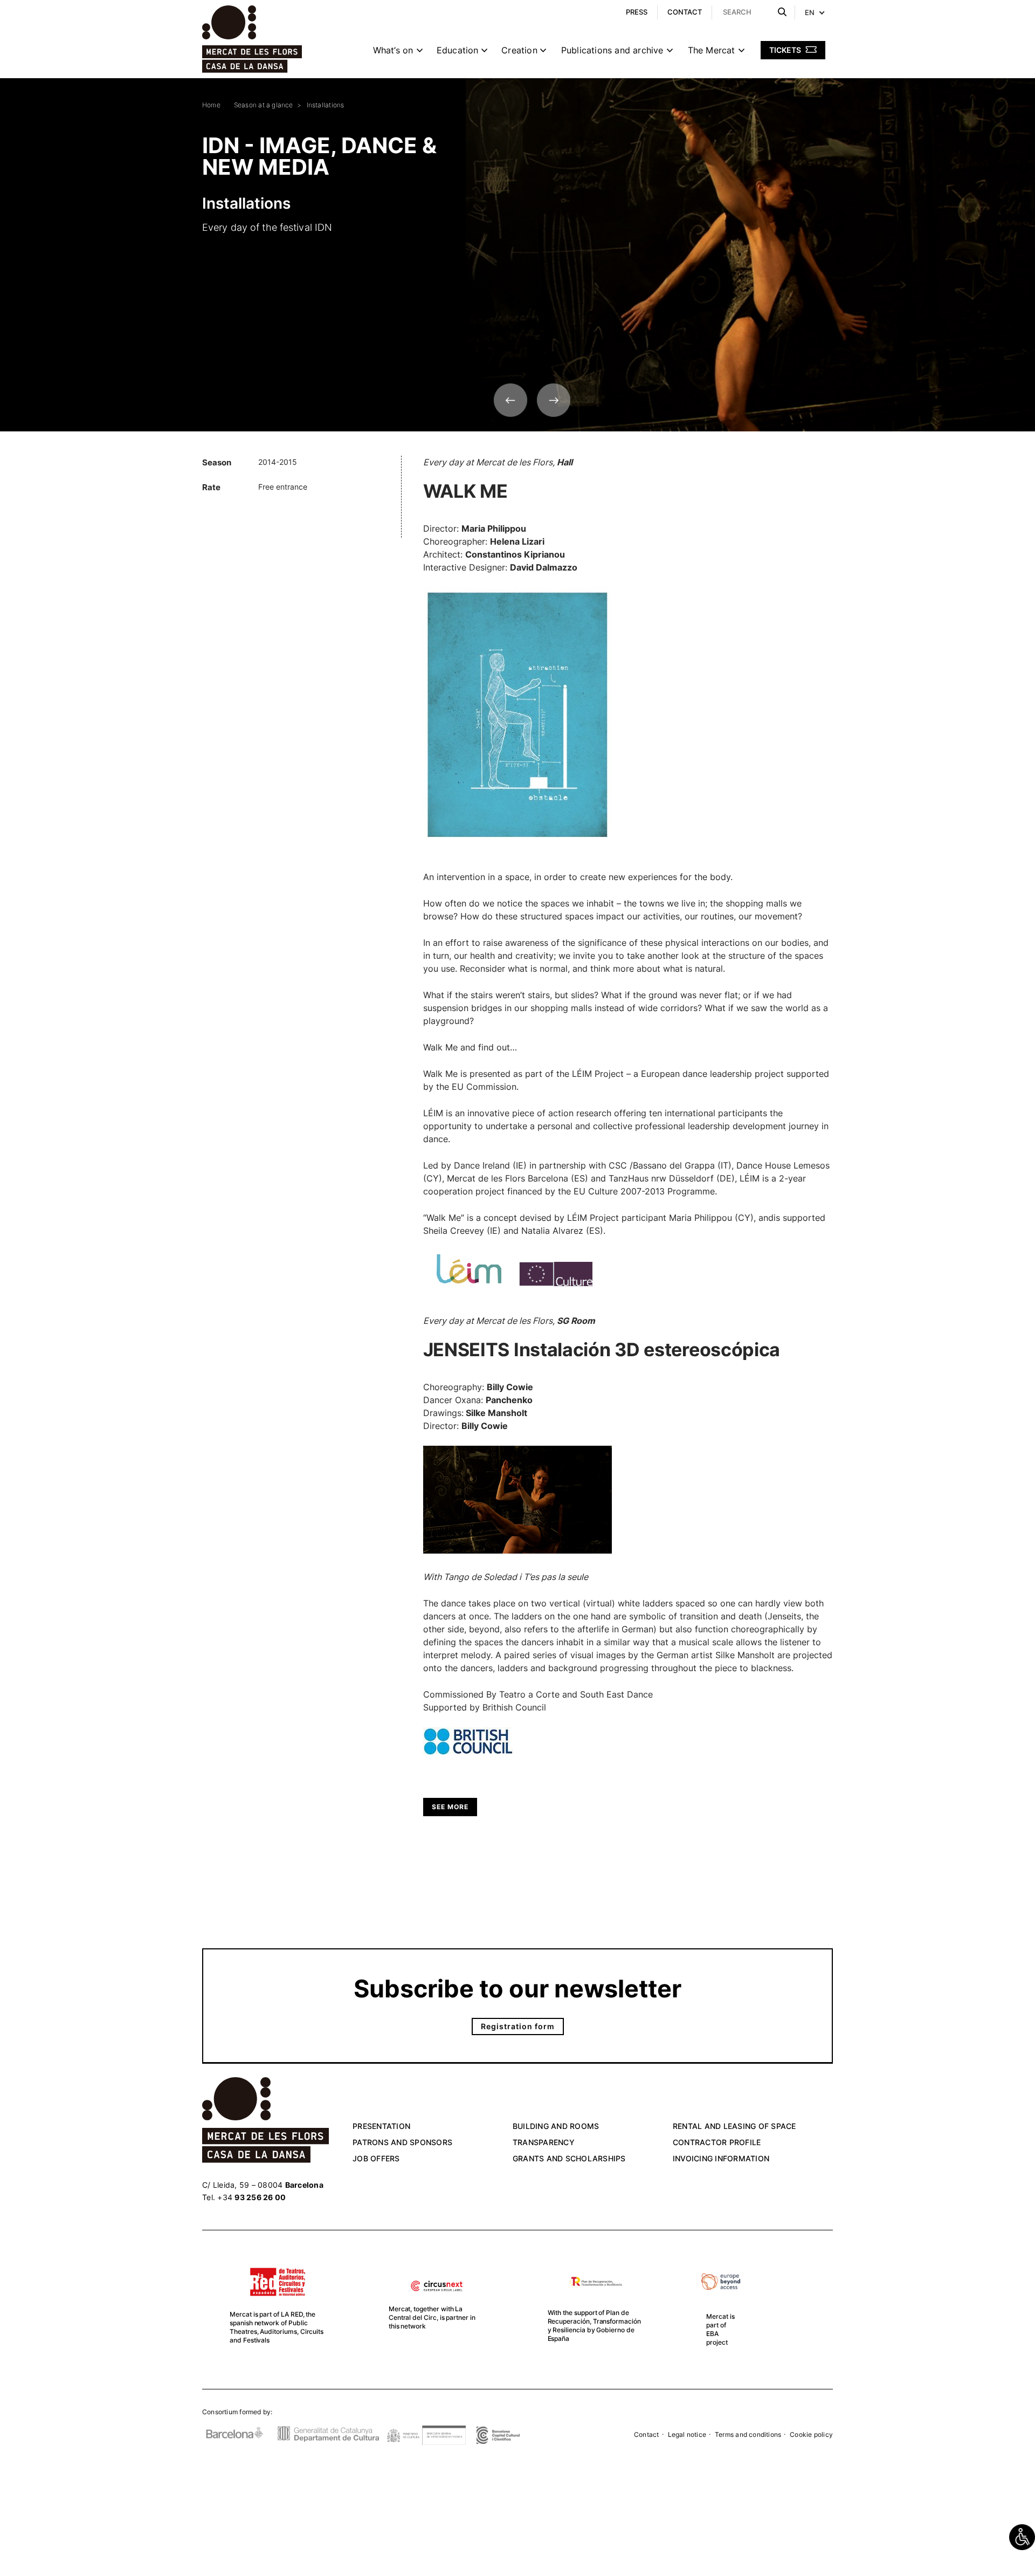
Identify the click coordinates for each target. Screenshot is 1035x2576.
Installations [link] (326, 105)
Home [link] (211, 105)
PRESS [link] (637, 12)
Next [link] (554, 400)
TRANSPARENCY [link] (544, 2142)
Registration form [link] (518, 2026)
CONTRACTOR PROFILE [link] (717, 2142)
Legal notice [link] (687, 2434)
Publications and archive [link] (612, 50)
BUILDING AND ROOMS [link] (556, 2126)
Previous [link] (510, 400)
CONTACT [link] (685, 12)
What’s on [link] (393, 50)
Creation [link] (519, 50)
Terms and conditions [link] (748, 2434)
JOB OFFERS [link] (376, 2158)
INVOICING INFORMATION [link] (721, 2158)
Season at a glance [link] (264, 105)
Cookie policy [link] (811, 2434)
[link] (1022, 2537)
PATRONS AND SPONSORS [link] (402, 2142)
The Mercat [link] (712, 50)
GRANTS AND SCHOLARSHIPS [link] (569, 2158)
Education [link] (458, 50)
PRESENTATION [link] (381, 2126)
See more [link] (450, 1807)
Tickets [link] (786, 50)
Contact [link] (646, 2434)
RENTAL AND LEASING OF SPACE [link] (734, 2126)
